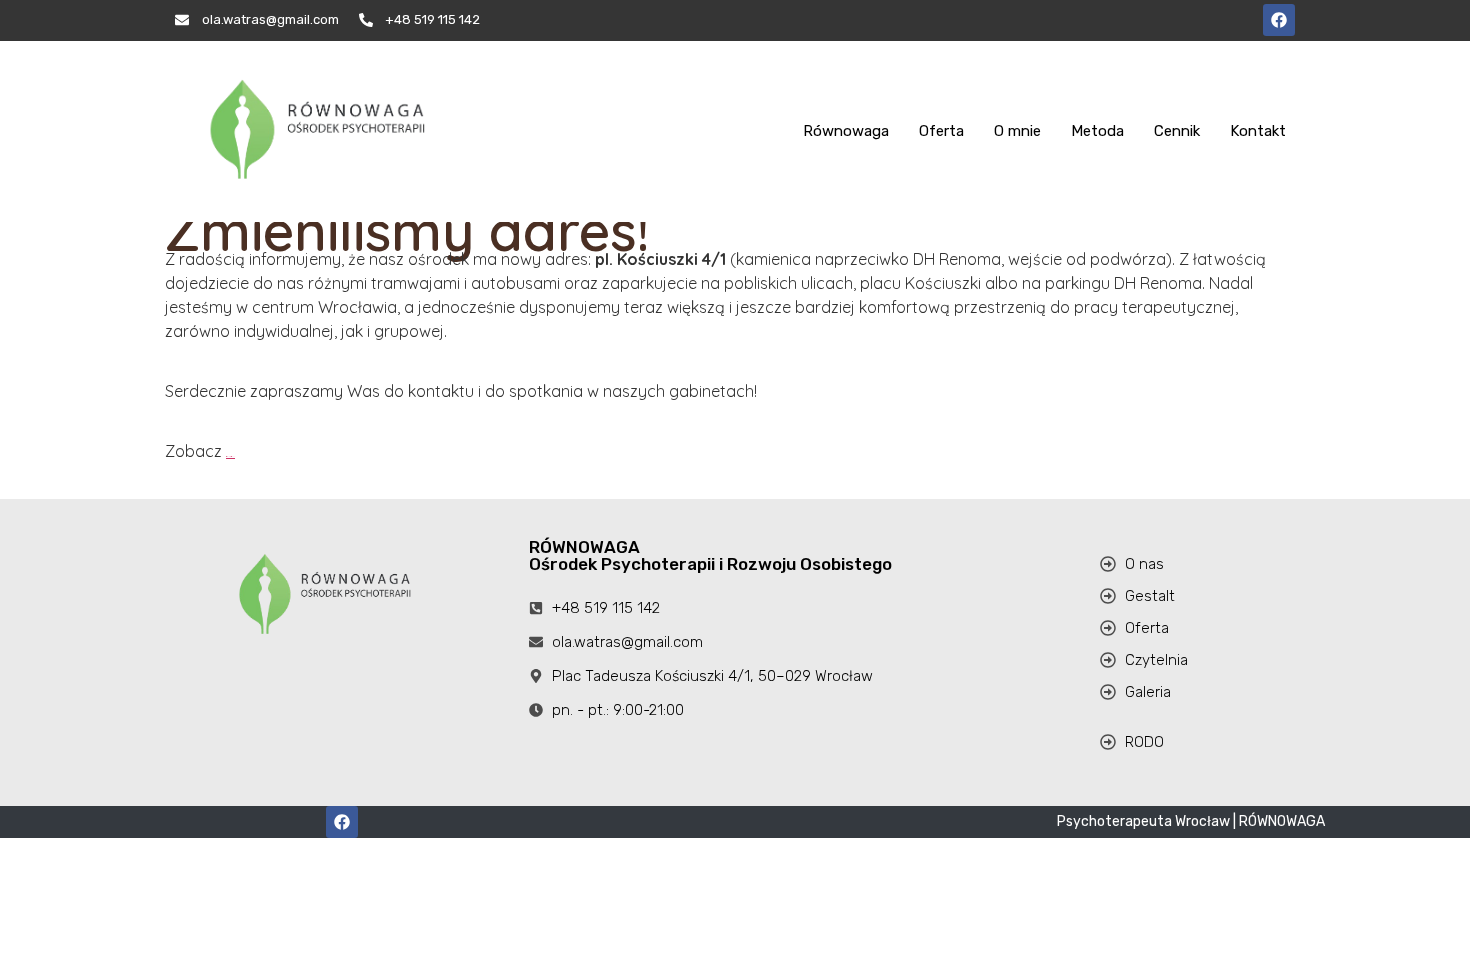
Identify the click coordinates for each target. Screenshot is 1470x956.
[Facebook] (1279, 20)
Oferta (941, 131)
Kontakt (1258, 131)
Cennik (1177, 131)
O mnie (1017, 131)
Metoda (1097, 131)
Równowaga (846, 131)
